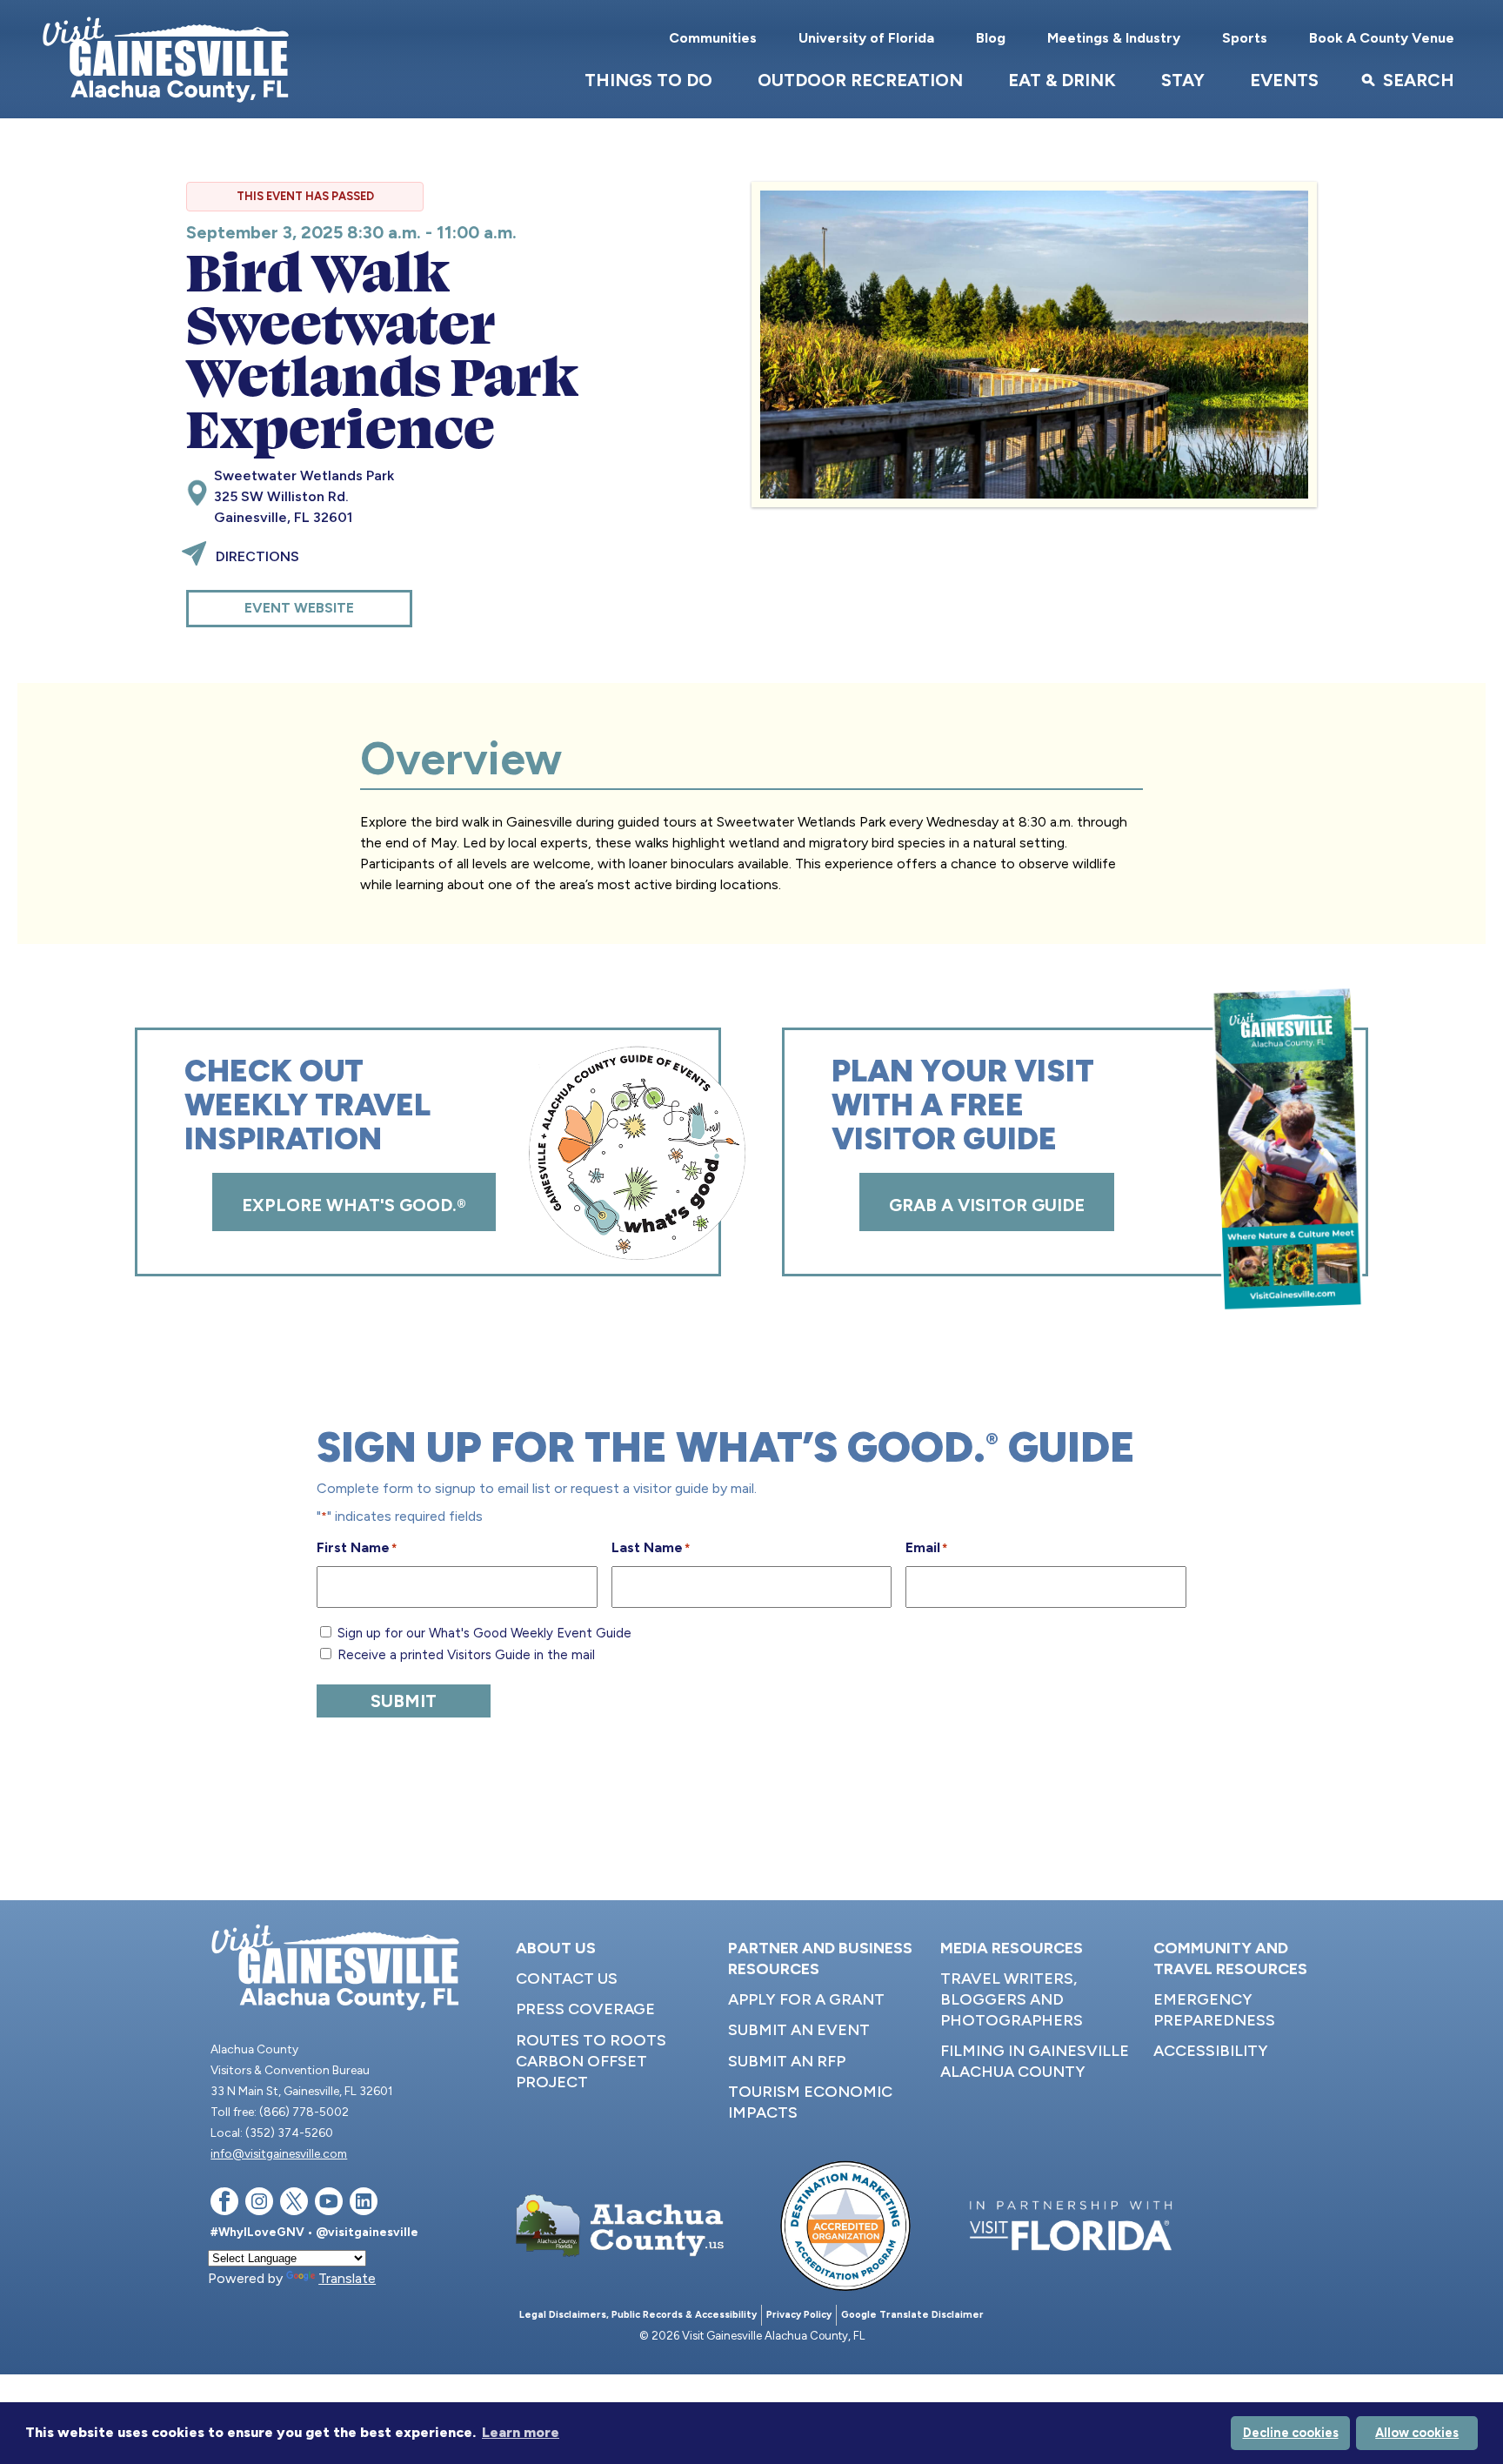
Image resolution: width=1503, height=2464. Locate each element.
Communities (713, 38)
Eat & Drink (1062, 80)
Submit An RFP (787, 2061)
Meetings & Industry (1114, 38)
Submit (404, 1701)
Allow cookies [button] (1417, 2433)
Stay (1183, 80)
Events (1284, 80)
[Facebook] (224, 2204)
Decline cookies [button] (1291, 2433)
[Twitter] (294, 2204)
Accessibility (1211, 2051)
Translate (347, 2278)
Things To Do (648, 80)
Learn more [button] (521, 2432)
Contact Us (567, 1979)
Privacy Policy (799, 2315)
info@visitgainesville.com (279, 2153)
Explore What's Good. (354, 1205)
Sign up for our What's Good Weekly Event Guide (484, 1633)
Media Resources (1012, 1948)
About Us (556, 1948)
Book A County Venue (1382, 38)
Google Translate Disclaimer (912, 2315)
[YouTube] (329, 2204)
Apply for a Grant (806, 1999)
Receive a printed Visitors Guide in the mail (466, 1655)
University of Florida (866, 38)
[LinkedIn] (364, 2204)
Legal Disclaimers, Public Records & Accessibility (638, 2315)
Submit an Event (799, 2030)
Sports (1245, 38)
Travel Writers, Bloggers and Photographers (1012, 1999)
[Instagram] (259, 2204)
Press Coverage (585, 2009)
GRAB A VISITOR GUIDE (987, 1205)
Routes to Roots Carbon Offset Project (591, 2061)
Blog (991, 38)
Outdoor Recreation (860, 80)
